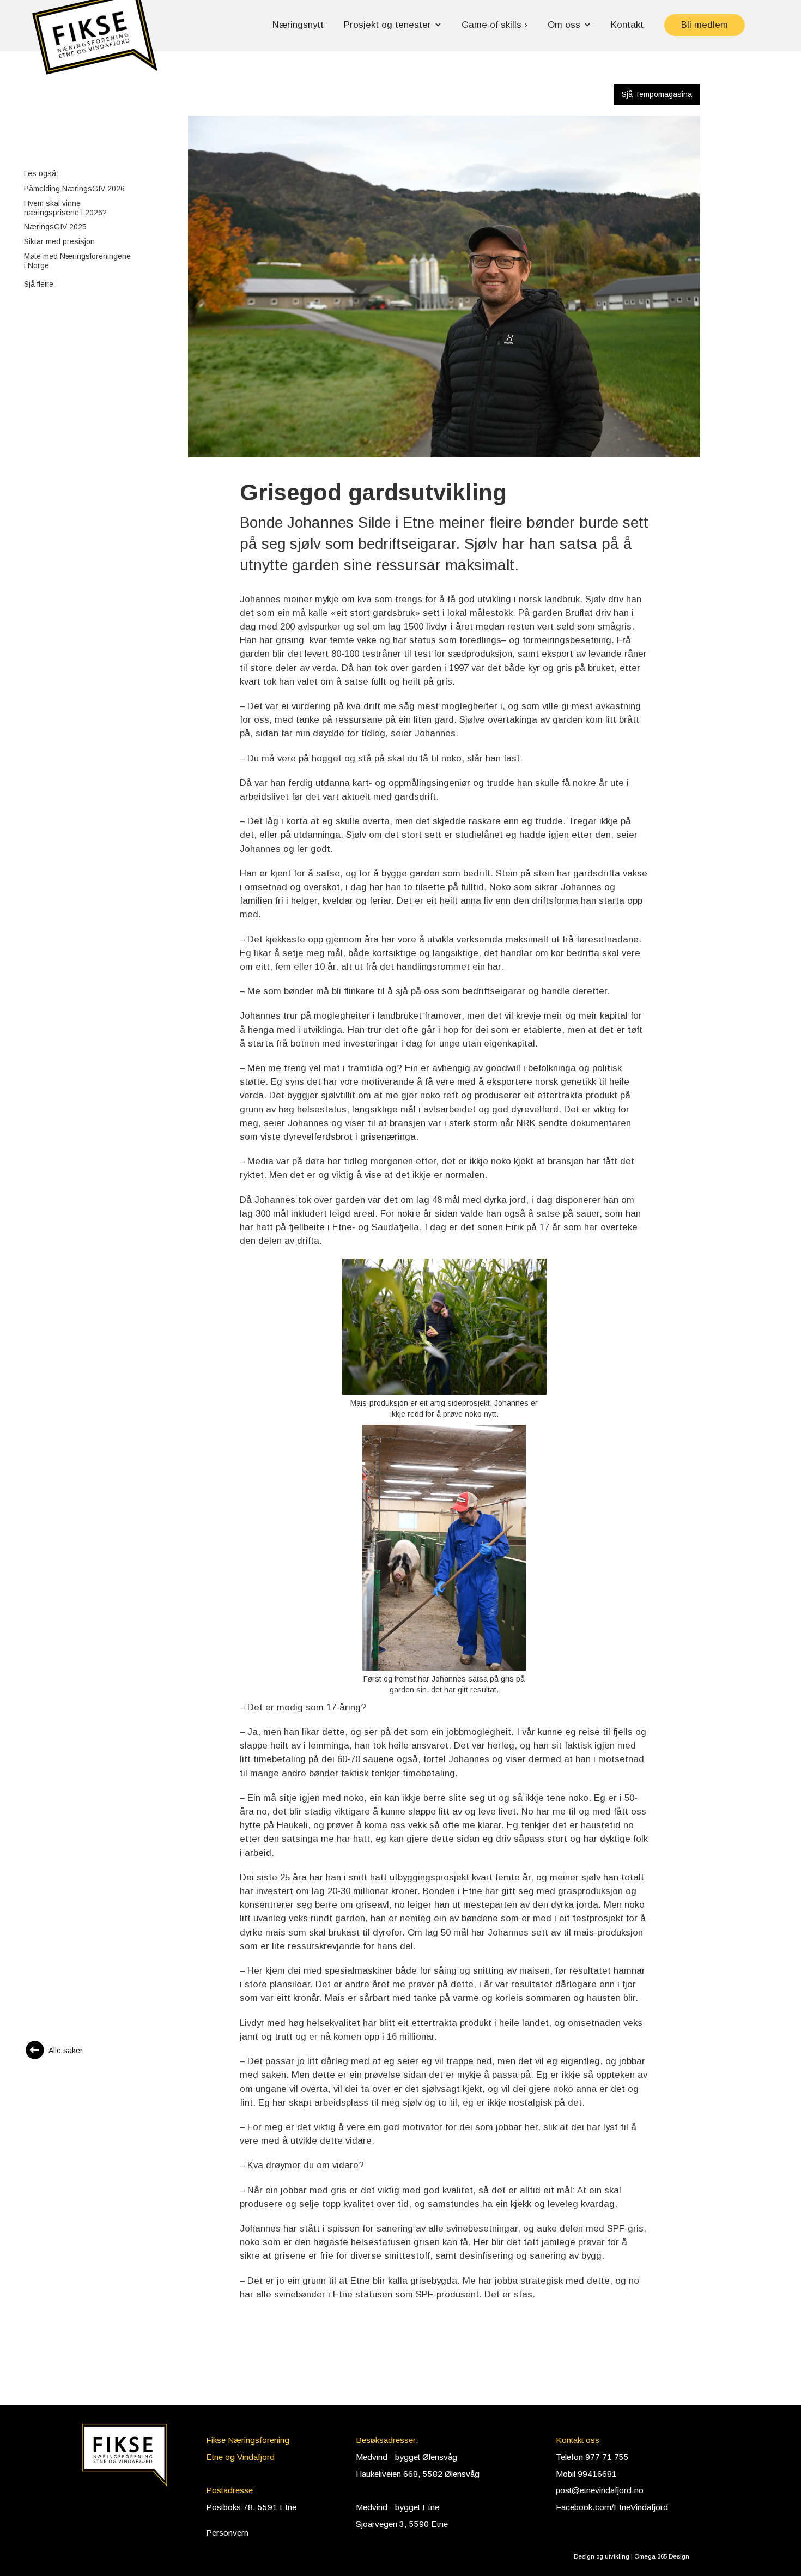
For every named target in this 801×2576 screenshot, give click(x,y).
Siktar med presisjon (59, 241)
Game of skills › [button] (494, 25)
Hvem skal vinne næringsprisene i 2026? (65, 208)
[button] (95, 42)
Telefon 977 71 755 (592, 2457)
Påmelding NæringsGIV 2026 (74, 189)
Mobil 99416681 (586, 2474)
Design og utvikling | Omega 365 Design (632, 2556)
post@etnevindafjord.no (600, 2490)
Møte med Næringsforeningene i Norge (77, 261)
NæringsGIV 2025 (55, 227)
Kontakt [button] (627, 25)
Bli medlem (705, 25)
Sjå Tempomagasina (657, 94)
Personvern (227, 2533)
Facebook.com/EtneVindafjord (612, 2507)
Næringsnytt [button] (298, 25)
